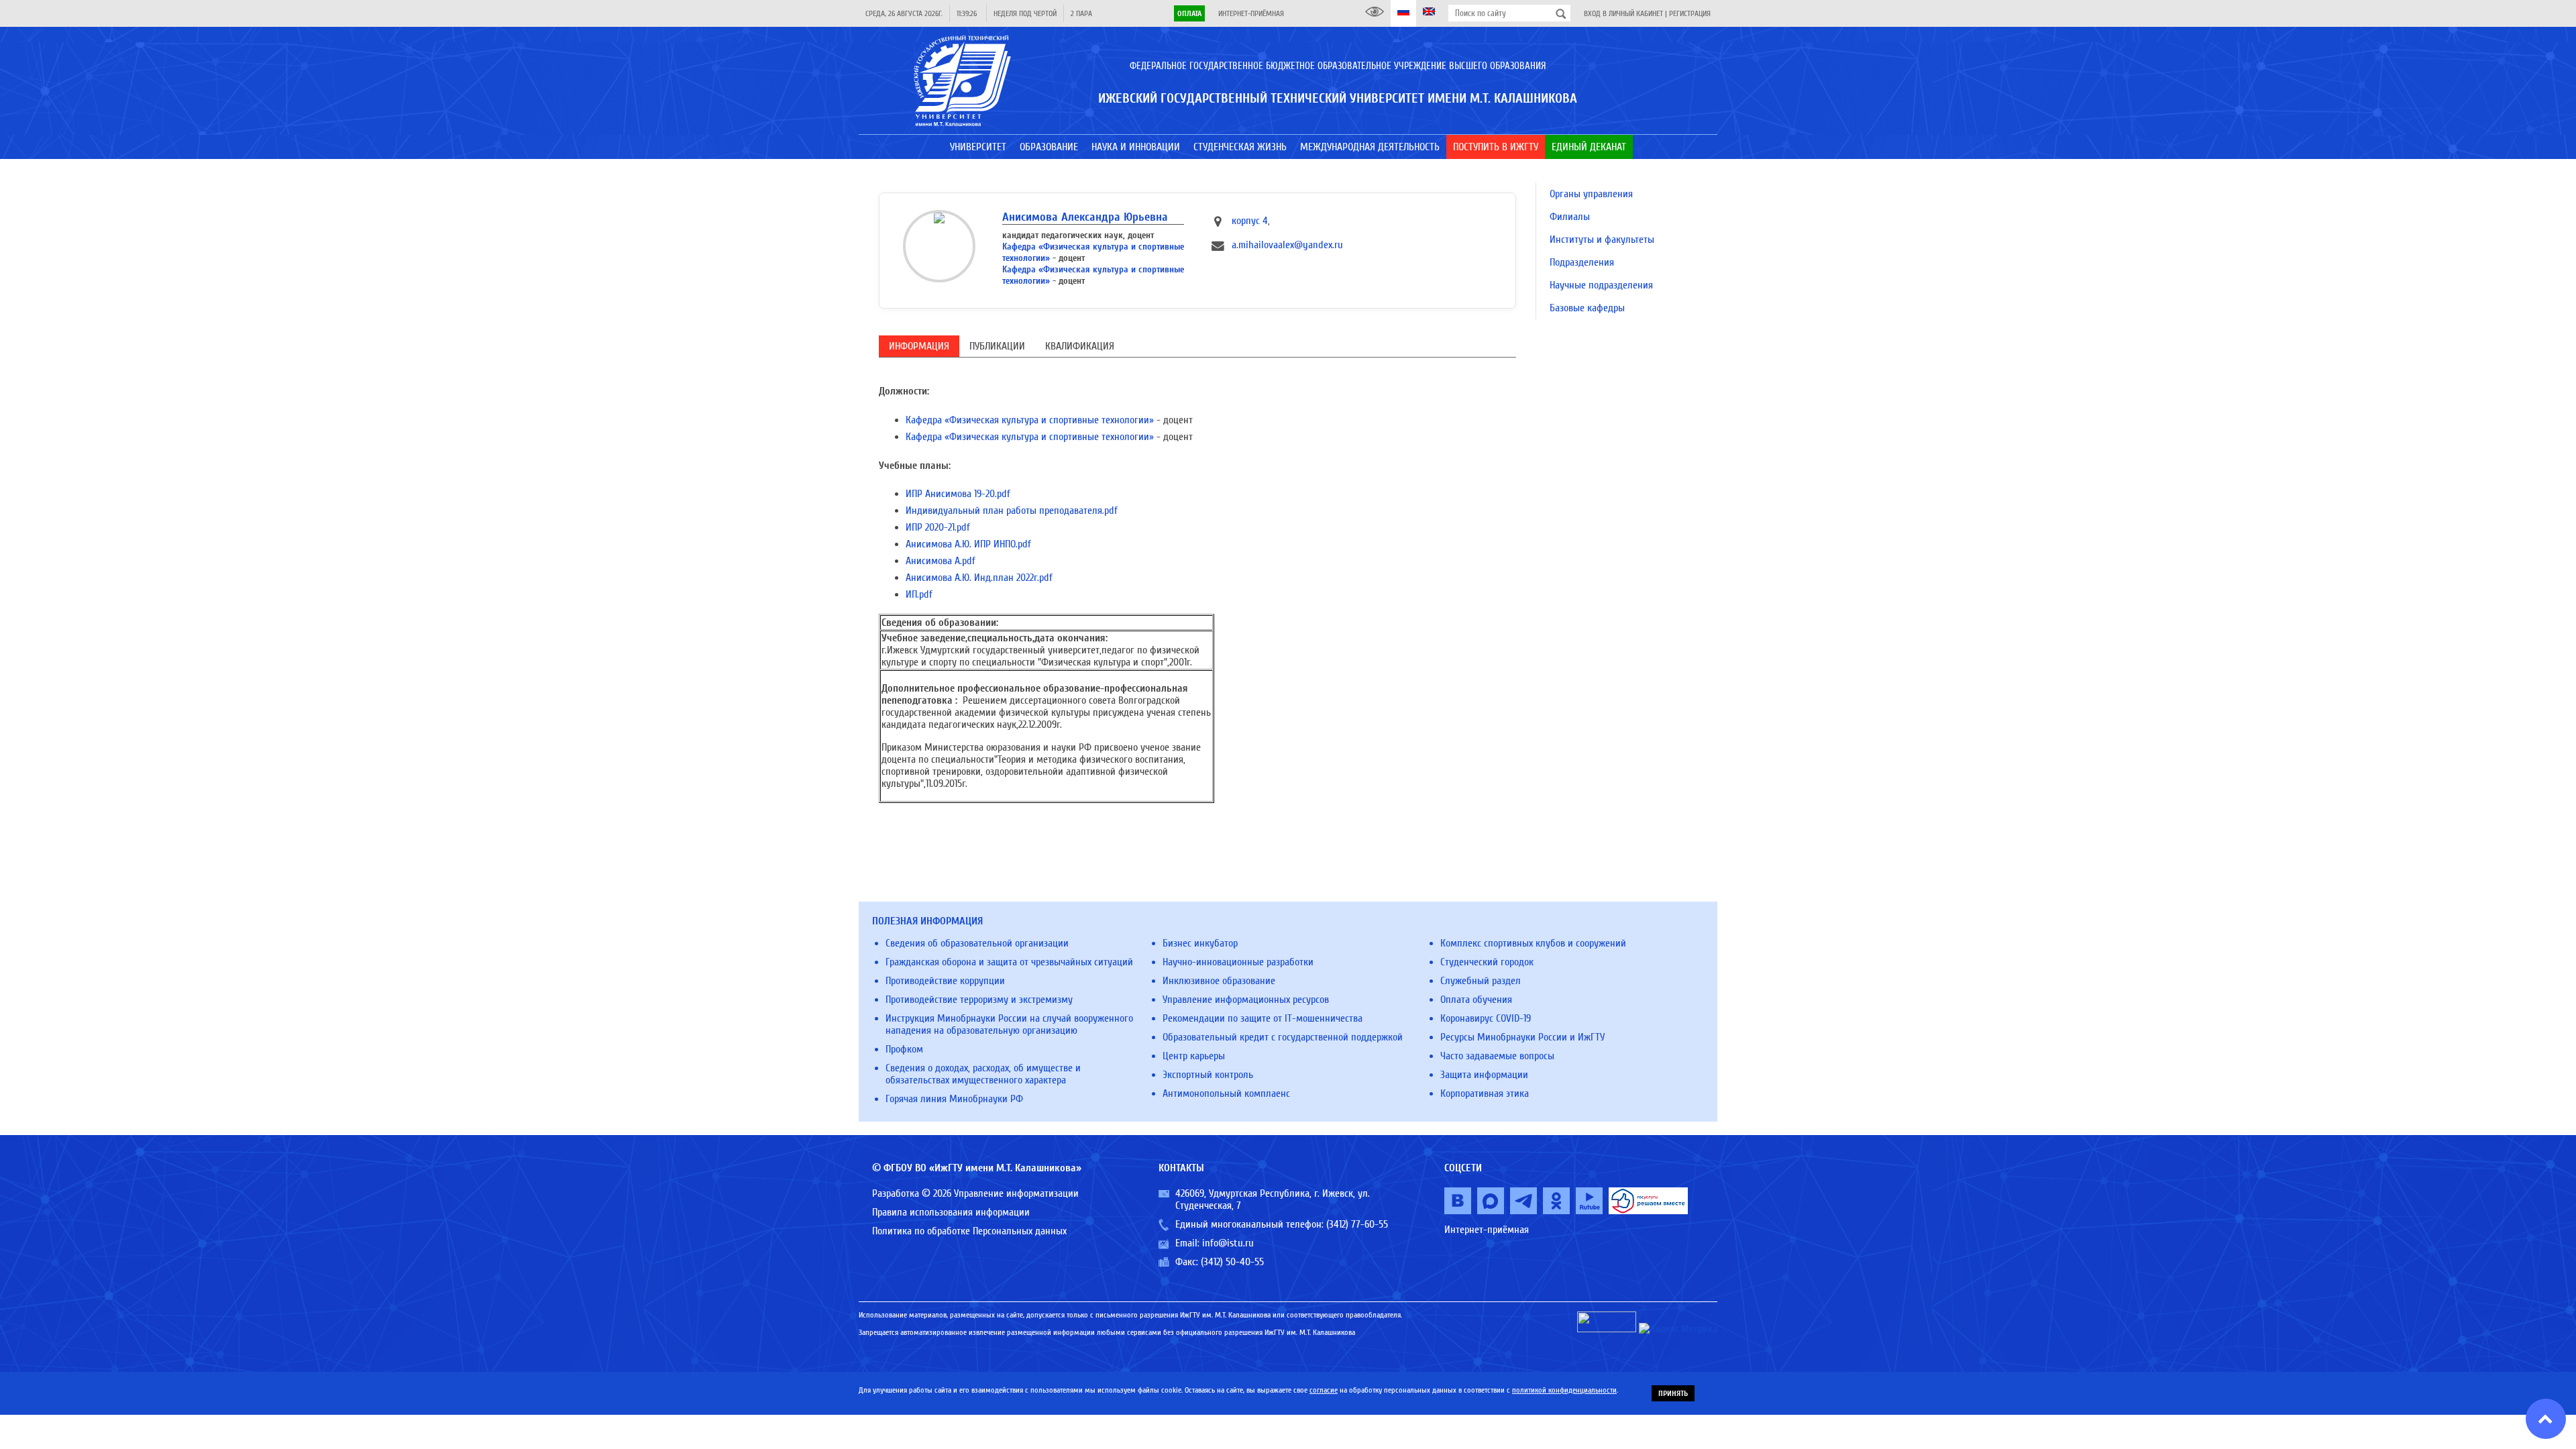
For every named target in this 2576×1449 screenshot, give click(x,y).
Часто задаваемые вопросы (1497, 1056)
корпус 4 (1250, 221)
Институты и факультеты (1602, 239)
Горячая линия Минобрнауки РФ (954, 1099)
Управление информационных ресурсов (1246, 1000)
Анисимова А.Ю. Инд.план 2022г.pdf (979, 578)
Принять (1673, 1393)
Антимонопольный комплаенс (1226, 1093)
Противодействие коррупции (945, 981)
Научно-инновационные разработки (1238, 962)
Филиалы (1570, 217)
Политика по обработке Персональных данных (969, 1231)
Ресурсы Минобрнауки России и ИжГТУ (1522, 1037)
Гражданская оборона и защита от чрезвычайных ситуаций (1009, 962)
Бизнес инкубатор (1200, 943)
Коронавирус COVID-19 (1486, 1018)
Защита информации (1484, 1075)
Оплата (1189, 13)
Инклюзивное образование (1219, 981)
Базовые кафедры (1587, 308)
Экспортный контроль (1208, 1075)
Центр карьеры (1194, 1056)
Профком (904, 1049)
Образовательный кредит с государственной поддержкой (1283, 1037)
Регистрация (1690, 13)
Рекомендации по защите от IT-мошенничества (1263, 1018)
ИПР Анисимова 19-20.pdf (958, 494)
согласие (1324, 1390)
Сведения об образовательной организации (977, 943)
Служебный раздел (1481, 981)
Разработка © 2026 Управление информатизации (975, 1193)
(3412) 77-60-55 (1357, 1224)
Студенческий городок (1487, 962)
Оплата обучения (1476, 1000)
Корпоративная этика (1485, 1093)
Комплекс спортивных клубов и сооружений (1533, 943)
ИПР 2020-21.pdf (938, 527)
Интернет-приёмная (1251, 13)
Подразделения (1582, 262)
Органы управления (1591, 194)
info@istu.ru (1228, 1243)
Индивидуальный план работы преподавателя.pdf (1012, 511)
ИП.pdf (919, 594)
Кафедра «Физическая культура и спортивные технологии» (1030, 420)
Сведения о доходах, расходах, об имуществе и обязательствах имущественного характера (983, 1074)
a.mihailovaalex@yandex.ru (1287, 245)
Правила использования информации (951, 1212)
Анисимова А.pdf (941, 561)
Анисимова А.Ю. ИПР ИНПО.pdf (968, 544)
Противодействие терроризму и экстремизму (979, 1000)
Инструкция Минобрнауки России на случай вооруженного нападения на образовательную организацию (1009, 1024)
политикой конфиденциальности (1564, 1390)
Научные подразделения (1601, 285)
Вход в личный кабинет (1623, 13)
